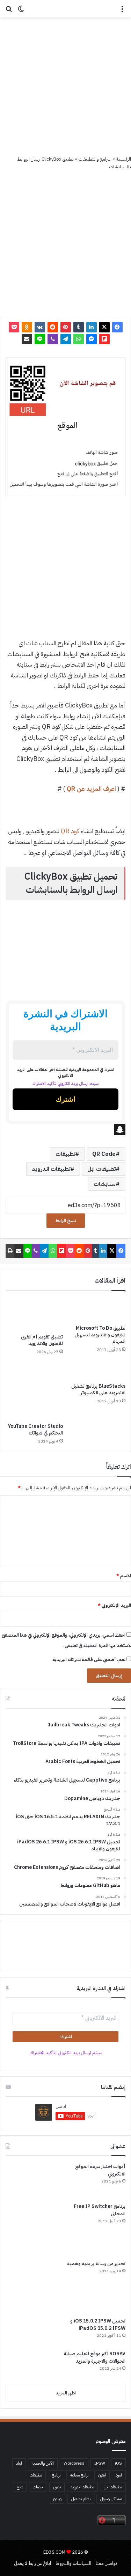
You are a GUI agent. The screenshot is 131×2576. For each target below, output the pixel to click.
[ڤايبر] (53, 339)
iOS (118, 2463)
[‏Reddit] (53, 327)
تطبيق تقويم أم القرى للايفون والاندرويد (42, 1340)
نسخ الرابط (66, 1221)
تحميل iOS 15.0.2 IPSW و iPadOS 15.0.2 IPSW (98, 2325)
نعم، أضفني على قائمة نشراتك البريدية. (89, 1660)
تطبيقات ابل (101, 1169)
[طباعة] (10, 1251)
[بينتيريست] (66, 327)
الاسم (124, 1576)
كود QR (70, 831)
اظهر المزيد (66, 2393)
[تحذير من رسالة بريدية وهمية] (32, 2286)
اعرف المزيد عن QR (91, 789)
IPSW (100, 2463)
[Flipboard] (104, 339)
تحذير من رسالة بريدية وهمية (96, 2264)
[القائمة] (122, 11)
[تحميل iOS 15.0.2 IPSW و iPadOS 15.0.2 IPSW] (32, 2331)
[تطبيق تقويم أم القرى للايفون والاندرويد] (34, 1314)
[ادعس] (66, 9)
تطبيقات (65, 1154)
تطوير (57, 2487)
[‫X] (104, 327)
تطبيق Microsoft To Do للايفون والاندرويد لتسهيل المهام (100, 1335)
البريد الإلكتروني (114, 1605)
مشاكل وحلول (111, 2499)
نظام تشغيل (81, 2499)
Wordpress (74, 2463)
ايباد (19, 2463)
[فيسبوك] (117, 327)
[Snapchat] (65, 1130)
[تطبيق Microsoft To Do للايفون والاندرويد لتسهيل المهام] (97, 1310)
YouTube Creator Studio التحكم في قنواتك (35, 1430)
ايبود (119, 2475)
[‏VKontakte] (40, 327)
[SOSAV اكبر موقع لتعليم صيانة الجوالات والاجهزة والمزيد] (32, 2364)
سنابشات (105, 1184)
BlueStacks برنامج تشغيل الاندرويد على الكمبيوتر (98, 1389)
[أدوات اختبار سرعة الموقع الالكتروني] (32, 2180)
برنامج (56, 2475)
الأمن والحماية (43, 2463)
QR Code (104, 1154)
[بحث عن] (9, 11)
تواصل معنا (106, 2563)
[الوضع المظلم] (21, 11)
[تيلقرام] (66, 339)
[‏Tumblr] (79, 327)
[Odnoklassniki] (27, 327)
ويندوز (57, 2499)
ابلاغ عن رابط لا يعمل (33, 2563)
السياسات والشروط (73, 2563)
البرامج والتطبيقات (95, 159)
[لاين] (40, 339)
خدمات (38, 2487)
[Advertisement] (65, 86)
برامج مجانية (79, 2475)
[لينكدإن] (92, 327)
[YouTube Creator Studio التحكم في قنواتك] (34, 1391)
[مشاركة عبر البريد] (27, 339)
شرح (20, 2487)
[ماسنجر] (92, 339)
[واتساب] (79, 339)
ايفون (102, 2475)
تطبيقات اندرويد (51, 1169)
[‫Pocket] (14, 327)
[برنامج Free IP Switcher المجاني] (32, 2229)
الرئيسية (123, 159)
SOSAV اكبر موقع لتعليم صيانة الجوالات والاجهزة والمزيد (94, 2357)
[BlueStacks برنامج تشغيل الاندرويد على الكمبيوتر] (97, 1371)
